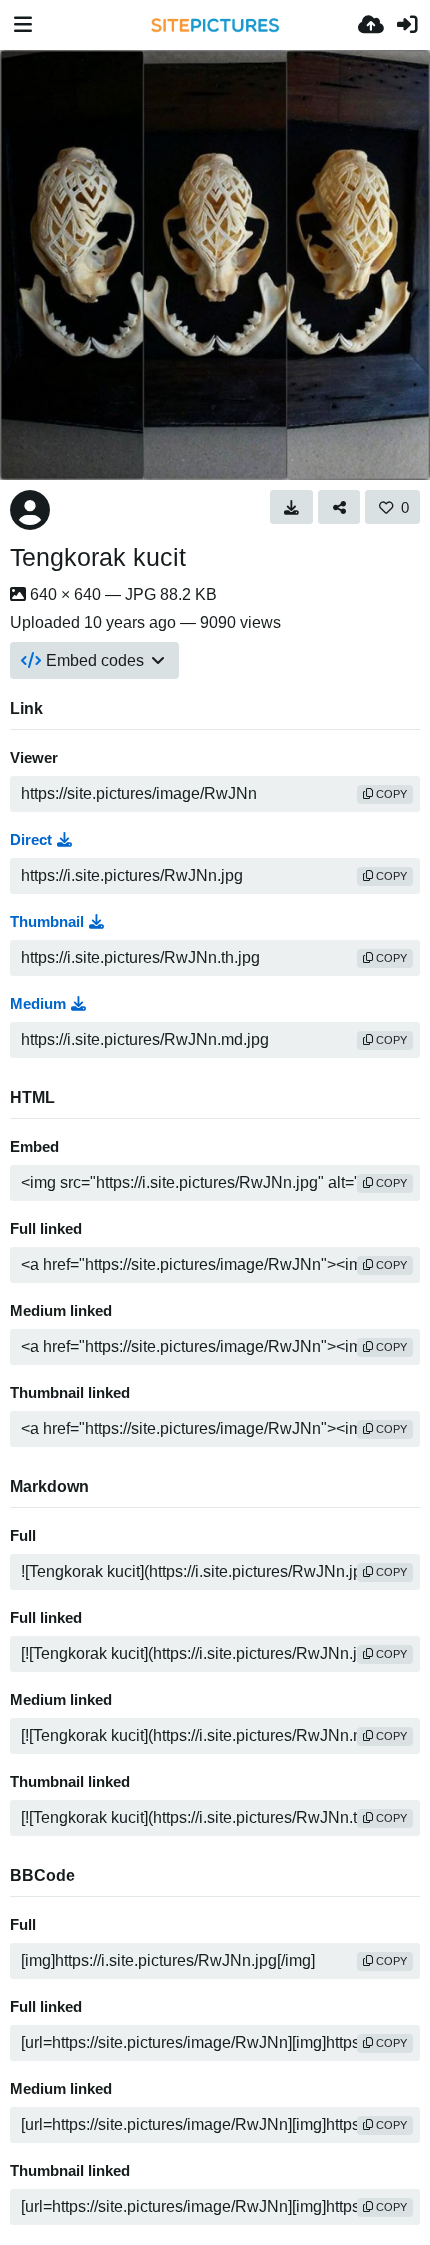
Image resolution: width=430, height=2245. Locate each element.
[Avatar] (30, 510)
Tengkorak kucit (98, 557)
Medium (38, 1004)
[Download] (291, 507)
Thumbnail (47, 922)
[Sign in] (407, 25)
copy (390, 794)
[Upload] (371, 25)
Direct (31, 840)
